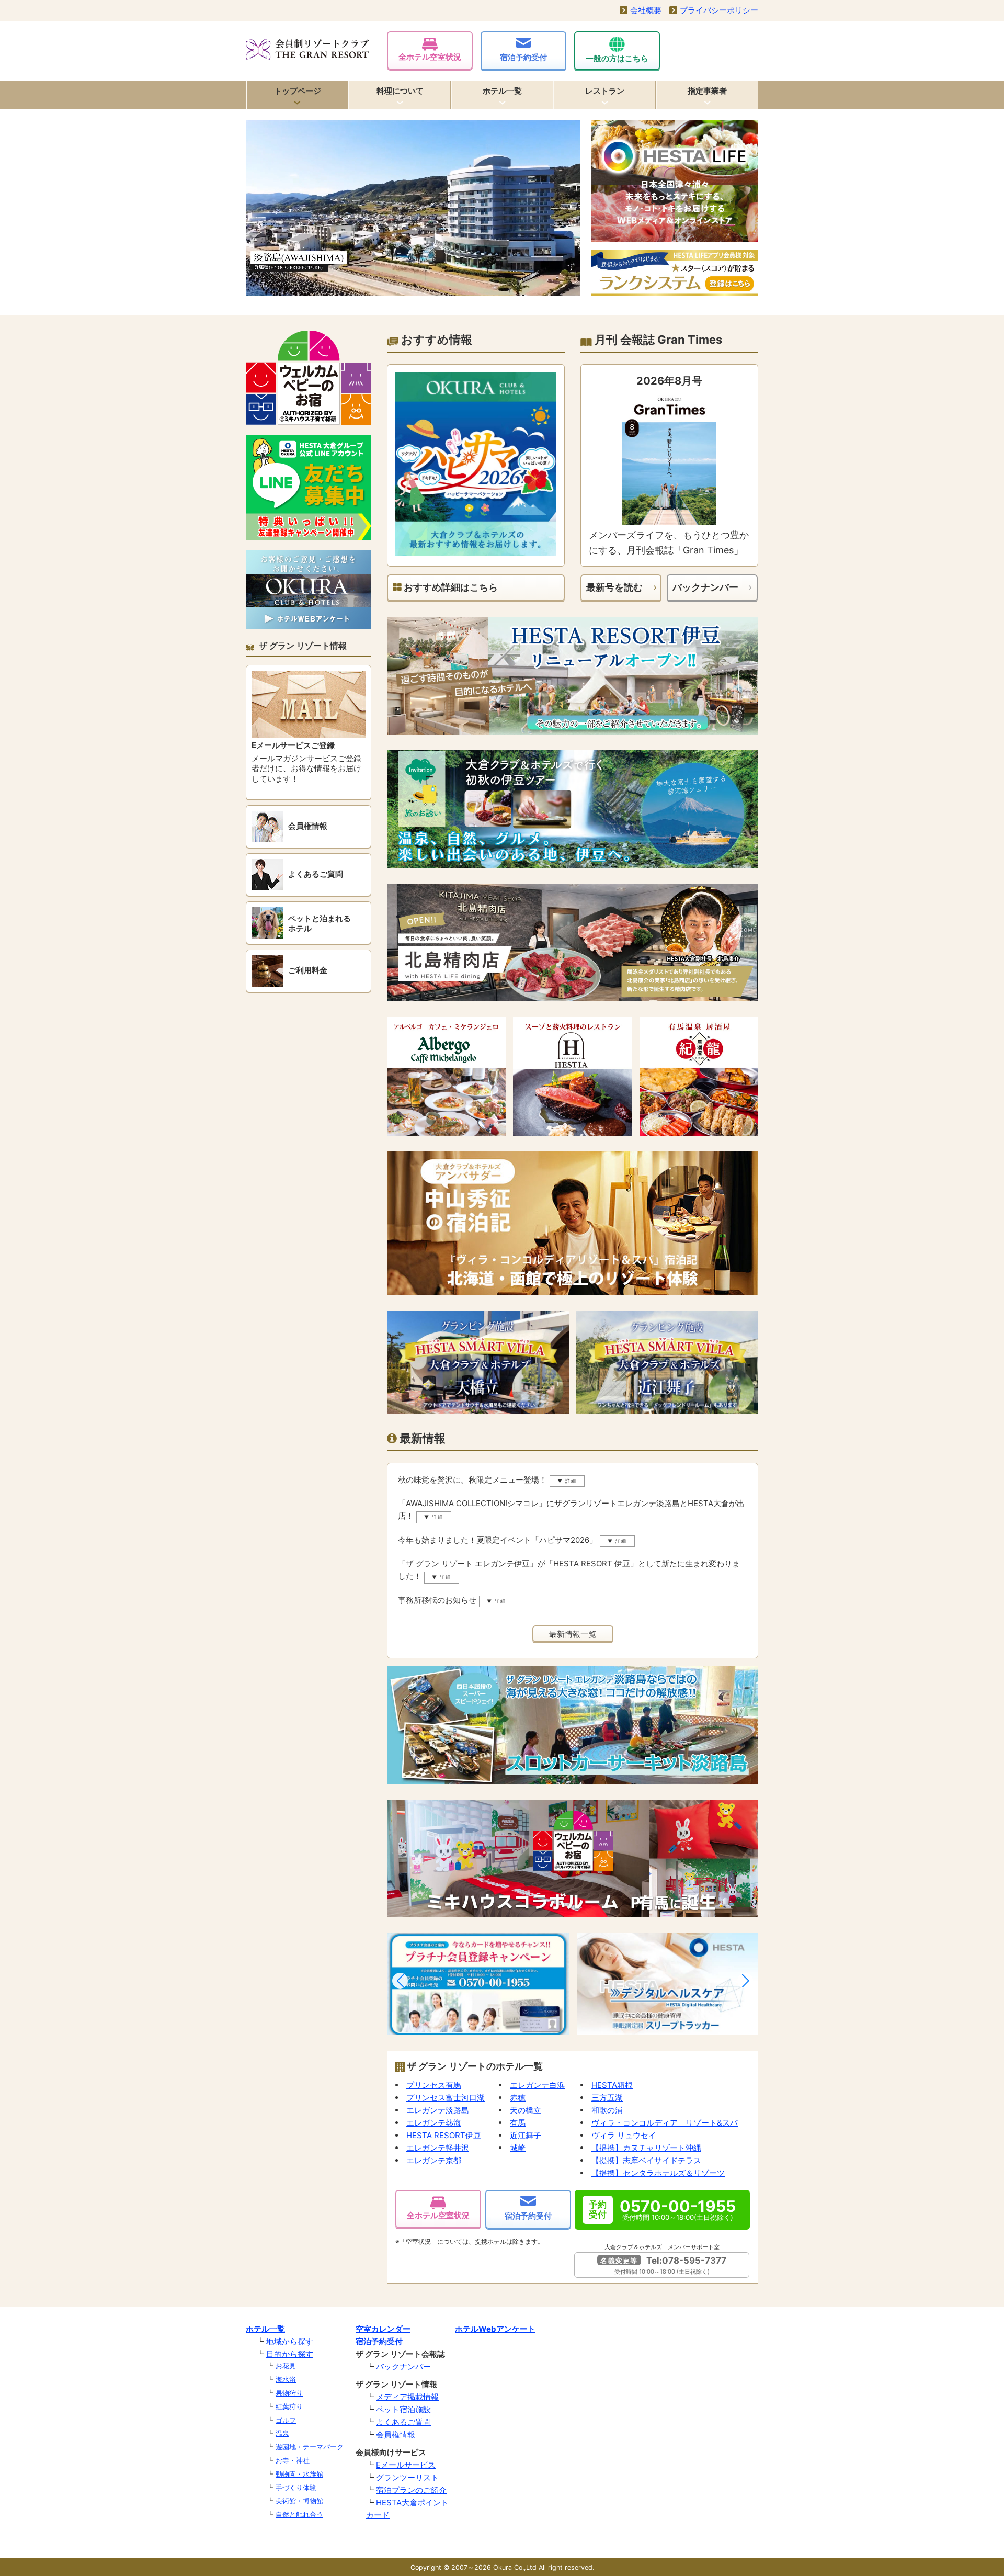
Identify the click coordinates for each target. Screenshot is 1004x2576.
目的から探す (290, 2354)
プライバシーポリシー (719, 10)
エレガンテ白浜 (537, 2085)
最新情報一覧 (573, 1634)
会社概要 (646, 10)
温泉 (282, 2433)
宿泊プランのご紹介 (411, 2490)
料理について (400, 91)
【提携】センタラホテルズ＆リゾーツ (658, 2173)
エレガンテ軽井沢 (438, 2148)
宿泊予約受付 (523, 57)
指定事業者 (707, 91)
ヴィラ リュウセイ (624, 2135)
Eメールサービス (406, 2465)
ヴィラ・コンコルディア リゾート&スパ (665, 2123)
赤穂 (518, 2098)
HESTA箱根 (612, 2085)
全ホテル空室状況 (430, 57)
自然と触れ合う (299, 2514)
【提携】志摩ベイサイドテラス (646, 2160)
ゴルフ (286, 2420)
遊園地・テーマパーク (310, 2447)
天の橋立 (526, 2110)
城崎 (518, 2148)
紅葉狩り (289, 2406)
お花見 (286, 2366)
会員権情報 (396, 2434)
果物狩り (289, 2393)
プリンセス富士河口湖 (446, 2098)
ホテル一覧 (502, 91)
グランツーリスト (407, 2477)
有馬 (518, 2123)
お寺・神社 (293, 2460)
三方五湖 (607, 2098)
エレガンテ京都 (434, 2160)
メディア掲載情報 (407, 2397)
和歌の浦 (607, 2110)
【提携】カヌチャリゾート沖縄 (646, 2148)
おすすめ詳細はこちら (450, 587)
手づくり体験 (296, 2488)
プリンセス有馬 (434, 2085)
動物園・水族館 (299, 2474)
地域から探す (290, 2341)
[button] (400, 1981)
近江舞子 (526, 2135)
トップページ (298, 91)
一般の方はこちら (617, 58)
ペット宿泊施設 (403, 2409)
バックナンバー (705, 587)
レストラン (605, 91)
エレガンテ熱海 (434, 2123)
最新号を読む (614, 587)
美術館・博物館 (299, 2501)
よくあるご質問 (403, 2422)
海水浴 (286, 2379)
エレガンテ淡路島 (438, 2110)
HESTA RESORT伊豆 (444, 2135)
